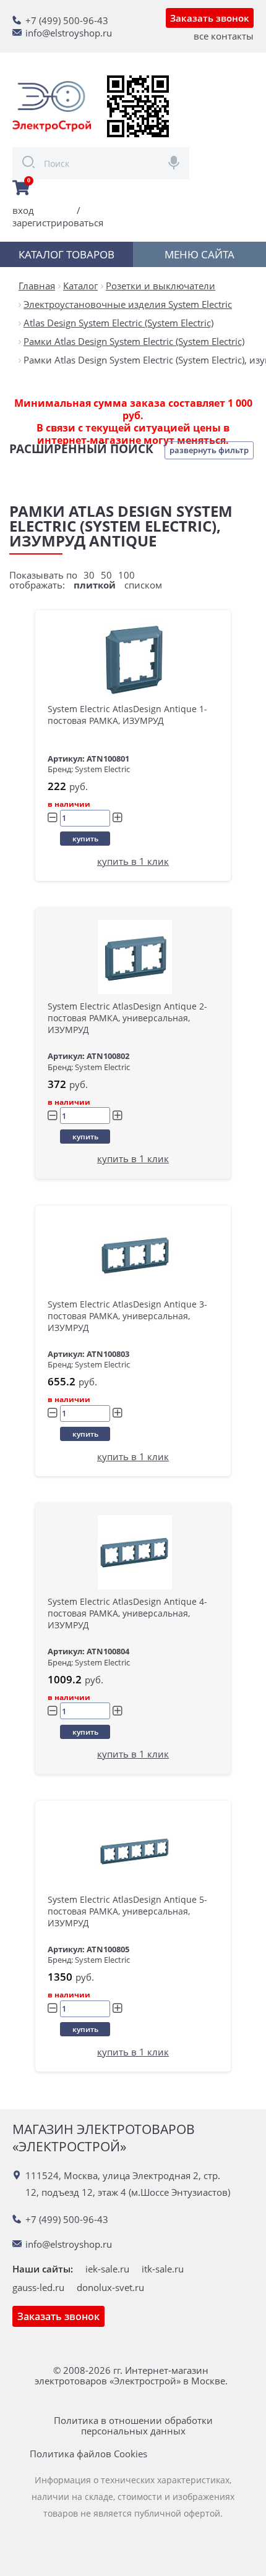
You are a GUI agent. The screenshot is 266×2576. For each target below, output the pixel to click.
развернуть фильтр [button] (209, 450)
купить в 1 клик (133, 861)
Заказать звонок (210, 18)
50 (106, 575)
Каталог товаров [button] (66, 254)
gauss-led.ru (38, 2287)
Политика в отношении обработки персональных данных (133, 2426)
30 (89, 575)
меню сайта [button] (199, 254)
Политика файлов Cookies (88, 2454)
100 (127, 575)
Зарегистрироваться (58, 223)
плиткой (95, 585)
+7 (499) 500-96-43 (67, 20)
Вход (23, 210)
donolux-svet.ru (110, 2287)
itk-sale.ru (163, 2269)
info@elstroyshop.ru (69, 33)
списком (143, 585)
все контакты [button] (224, 36)
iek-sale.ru (107, 2269)
